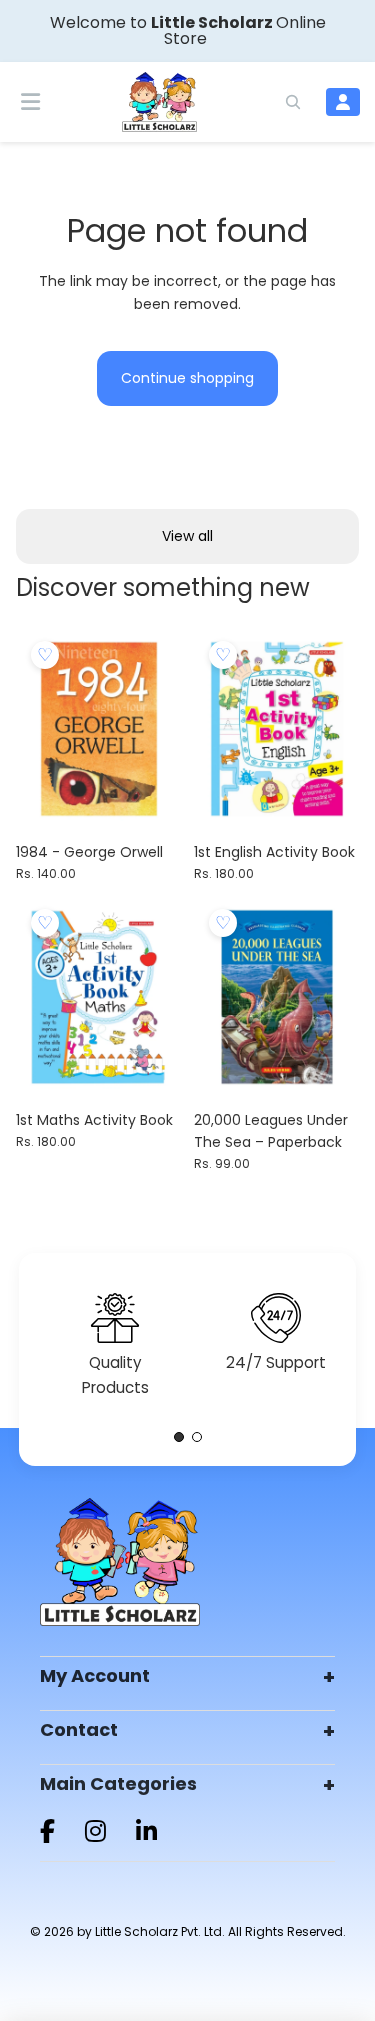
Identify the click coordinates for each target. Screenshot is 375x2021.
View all (187, 536)
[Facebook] (47, 1832)
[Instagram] (95, 1832)
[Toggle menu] (30, 102)
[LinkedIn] (146, 1832)
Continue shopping (187, 378)
